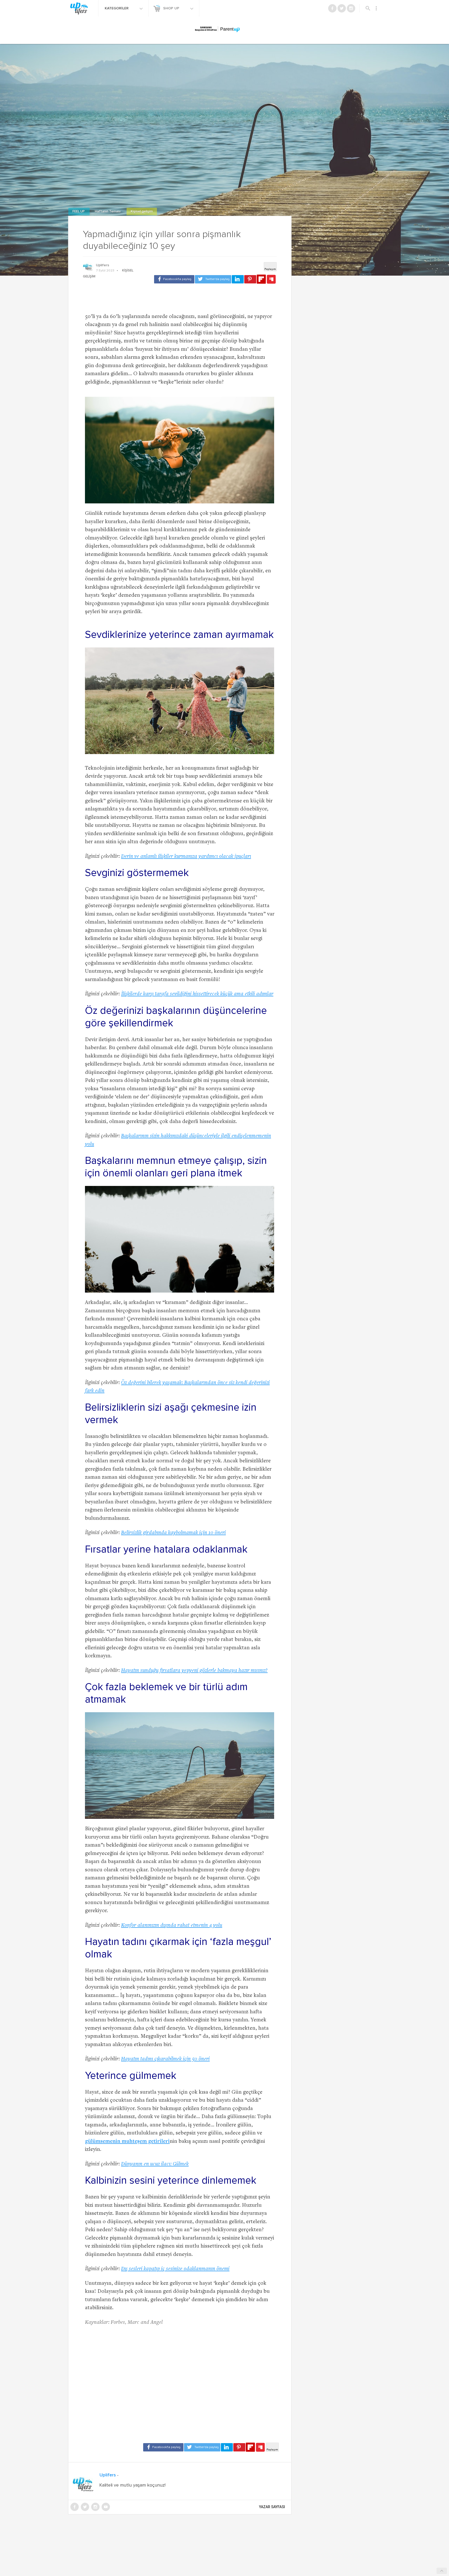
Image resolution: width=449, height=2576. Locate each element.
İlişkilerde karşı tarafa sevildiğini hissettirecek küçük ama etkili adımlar (197, 994)
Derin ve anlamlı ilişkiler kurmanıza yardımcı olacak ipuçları (186, 857)
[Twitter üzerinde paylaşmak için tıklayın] (213, 279)
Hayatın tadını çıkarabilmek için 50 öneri (165, 2059)
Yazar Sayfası (272, 2507)
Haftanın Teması (108, 212)
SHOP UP (172, 8)
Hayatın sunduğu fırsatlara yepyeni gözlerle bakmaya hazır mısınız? (194, 1671)
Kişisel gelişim (142, 212)
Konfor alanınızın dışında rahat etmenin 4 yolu (172, 1926)
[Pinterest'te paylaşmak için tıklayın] (250, 279)
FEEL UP (79, 212)
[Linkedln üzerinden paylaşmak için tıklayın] (238, 279)
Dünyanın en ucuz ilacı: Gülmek (155, 2164)
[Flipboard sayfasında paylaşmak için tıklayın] (261, 279)
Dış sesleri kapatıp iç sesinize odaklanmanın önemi (175, 2269)
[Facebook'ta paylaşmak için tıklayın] (174, 279)
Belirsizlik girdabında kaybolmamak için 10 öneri (173, 1533)
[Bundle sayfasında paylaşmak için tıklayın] (271, 280)
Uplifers (103, 265)
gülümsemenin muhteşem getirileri (127, 2142)
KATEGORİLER (117, 8)
